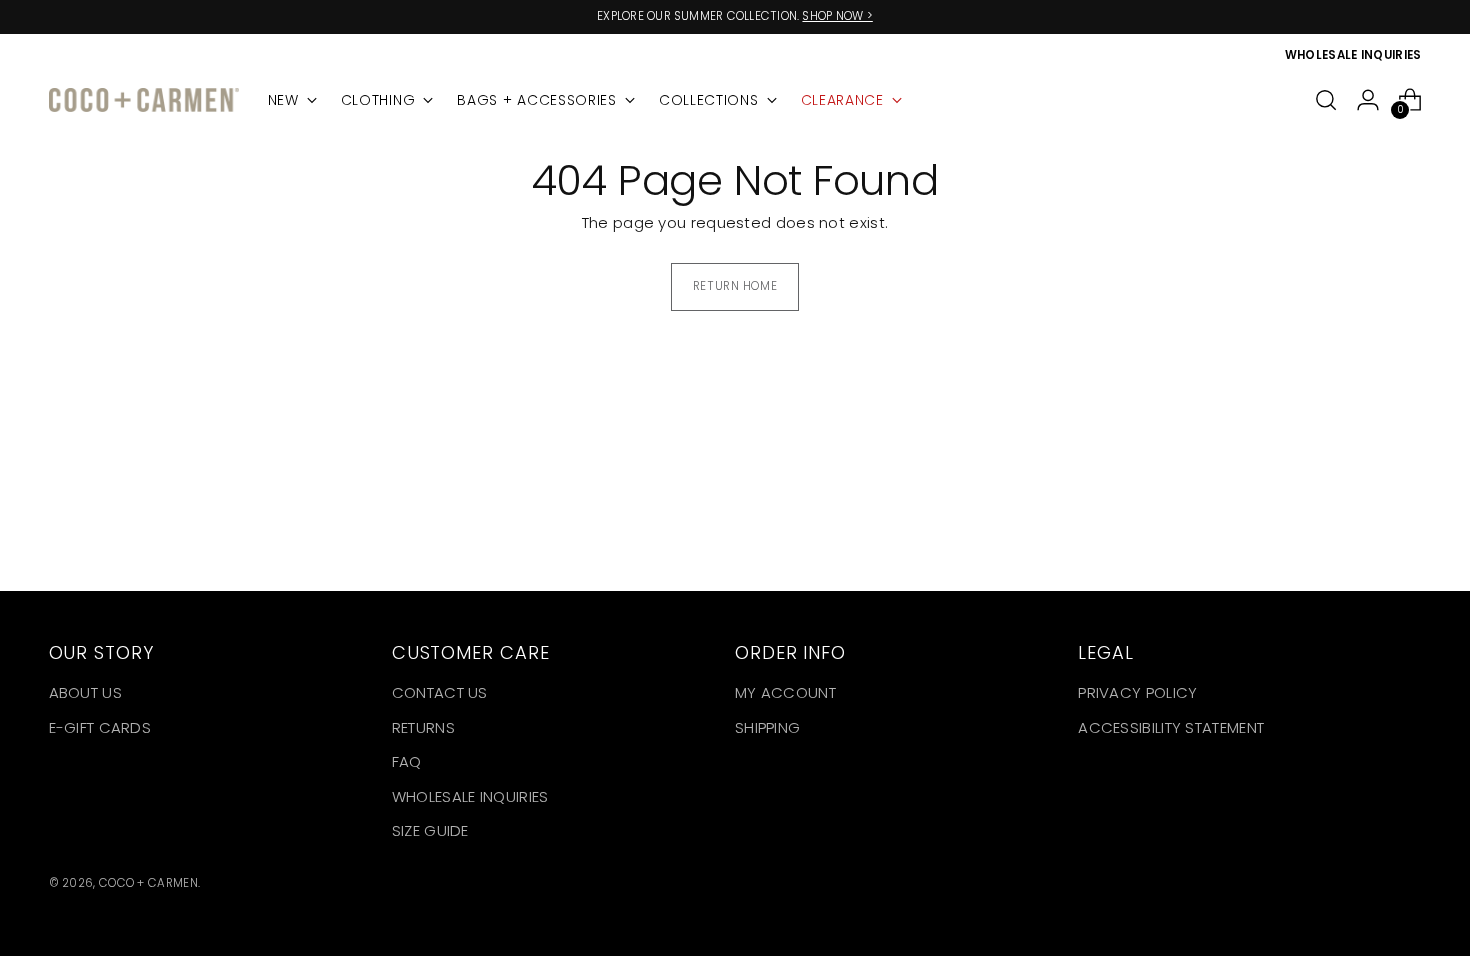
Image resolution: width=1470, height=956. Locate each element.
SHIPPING (767, 727)
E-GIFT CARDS (100, 727)
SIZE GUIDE (430, 830)
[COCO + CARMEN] (144, 100)
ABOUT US (85, 692)
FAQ (407, 761)
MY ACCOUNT (785, 692)
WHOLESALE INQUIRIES (470, 796)
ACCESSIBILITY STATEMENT (1171, 727)
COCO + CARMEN (148, 883)
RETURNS (423, 727)
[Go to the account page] (1368, 100)
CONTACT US (440, 692)
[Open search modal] (1326, 100)
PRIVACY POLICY (1137, 692)
